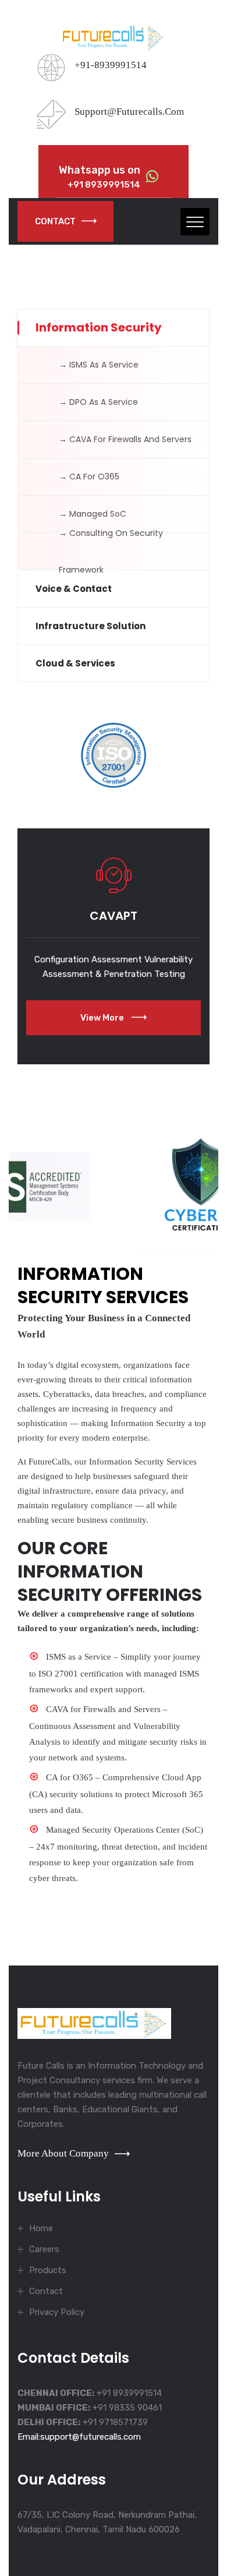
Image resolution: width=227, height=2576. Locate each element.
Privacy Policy (57, 2312)
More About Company (63, 2153)
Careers (44, 2249)
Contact (55, 221)
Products (48, 2270)
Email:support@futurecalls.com (79, 2437)
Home (41, 2228)
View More (103, 1018)
